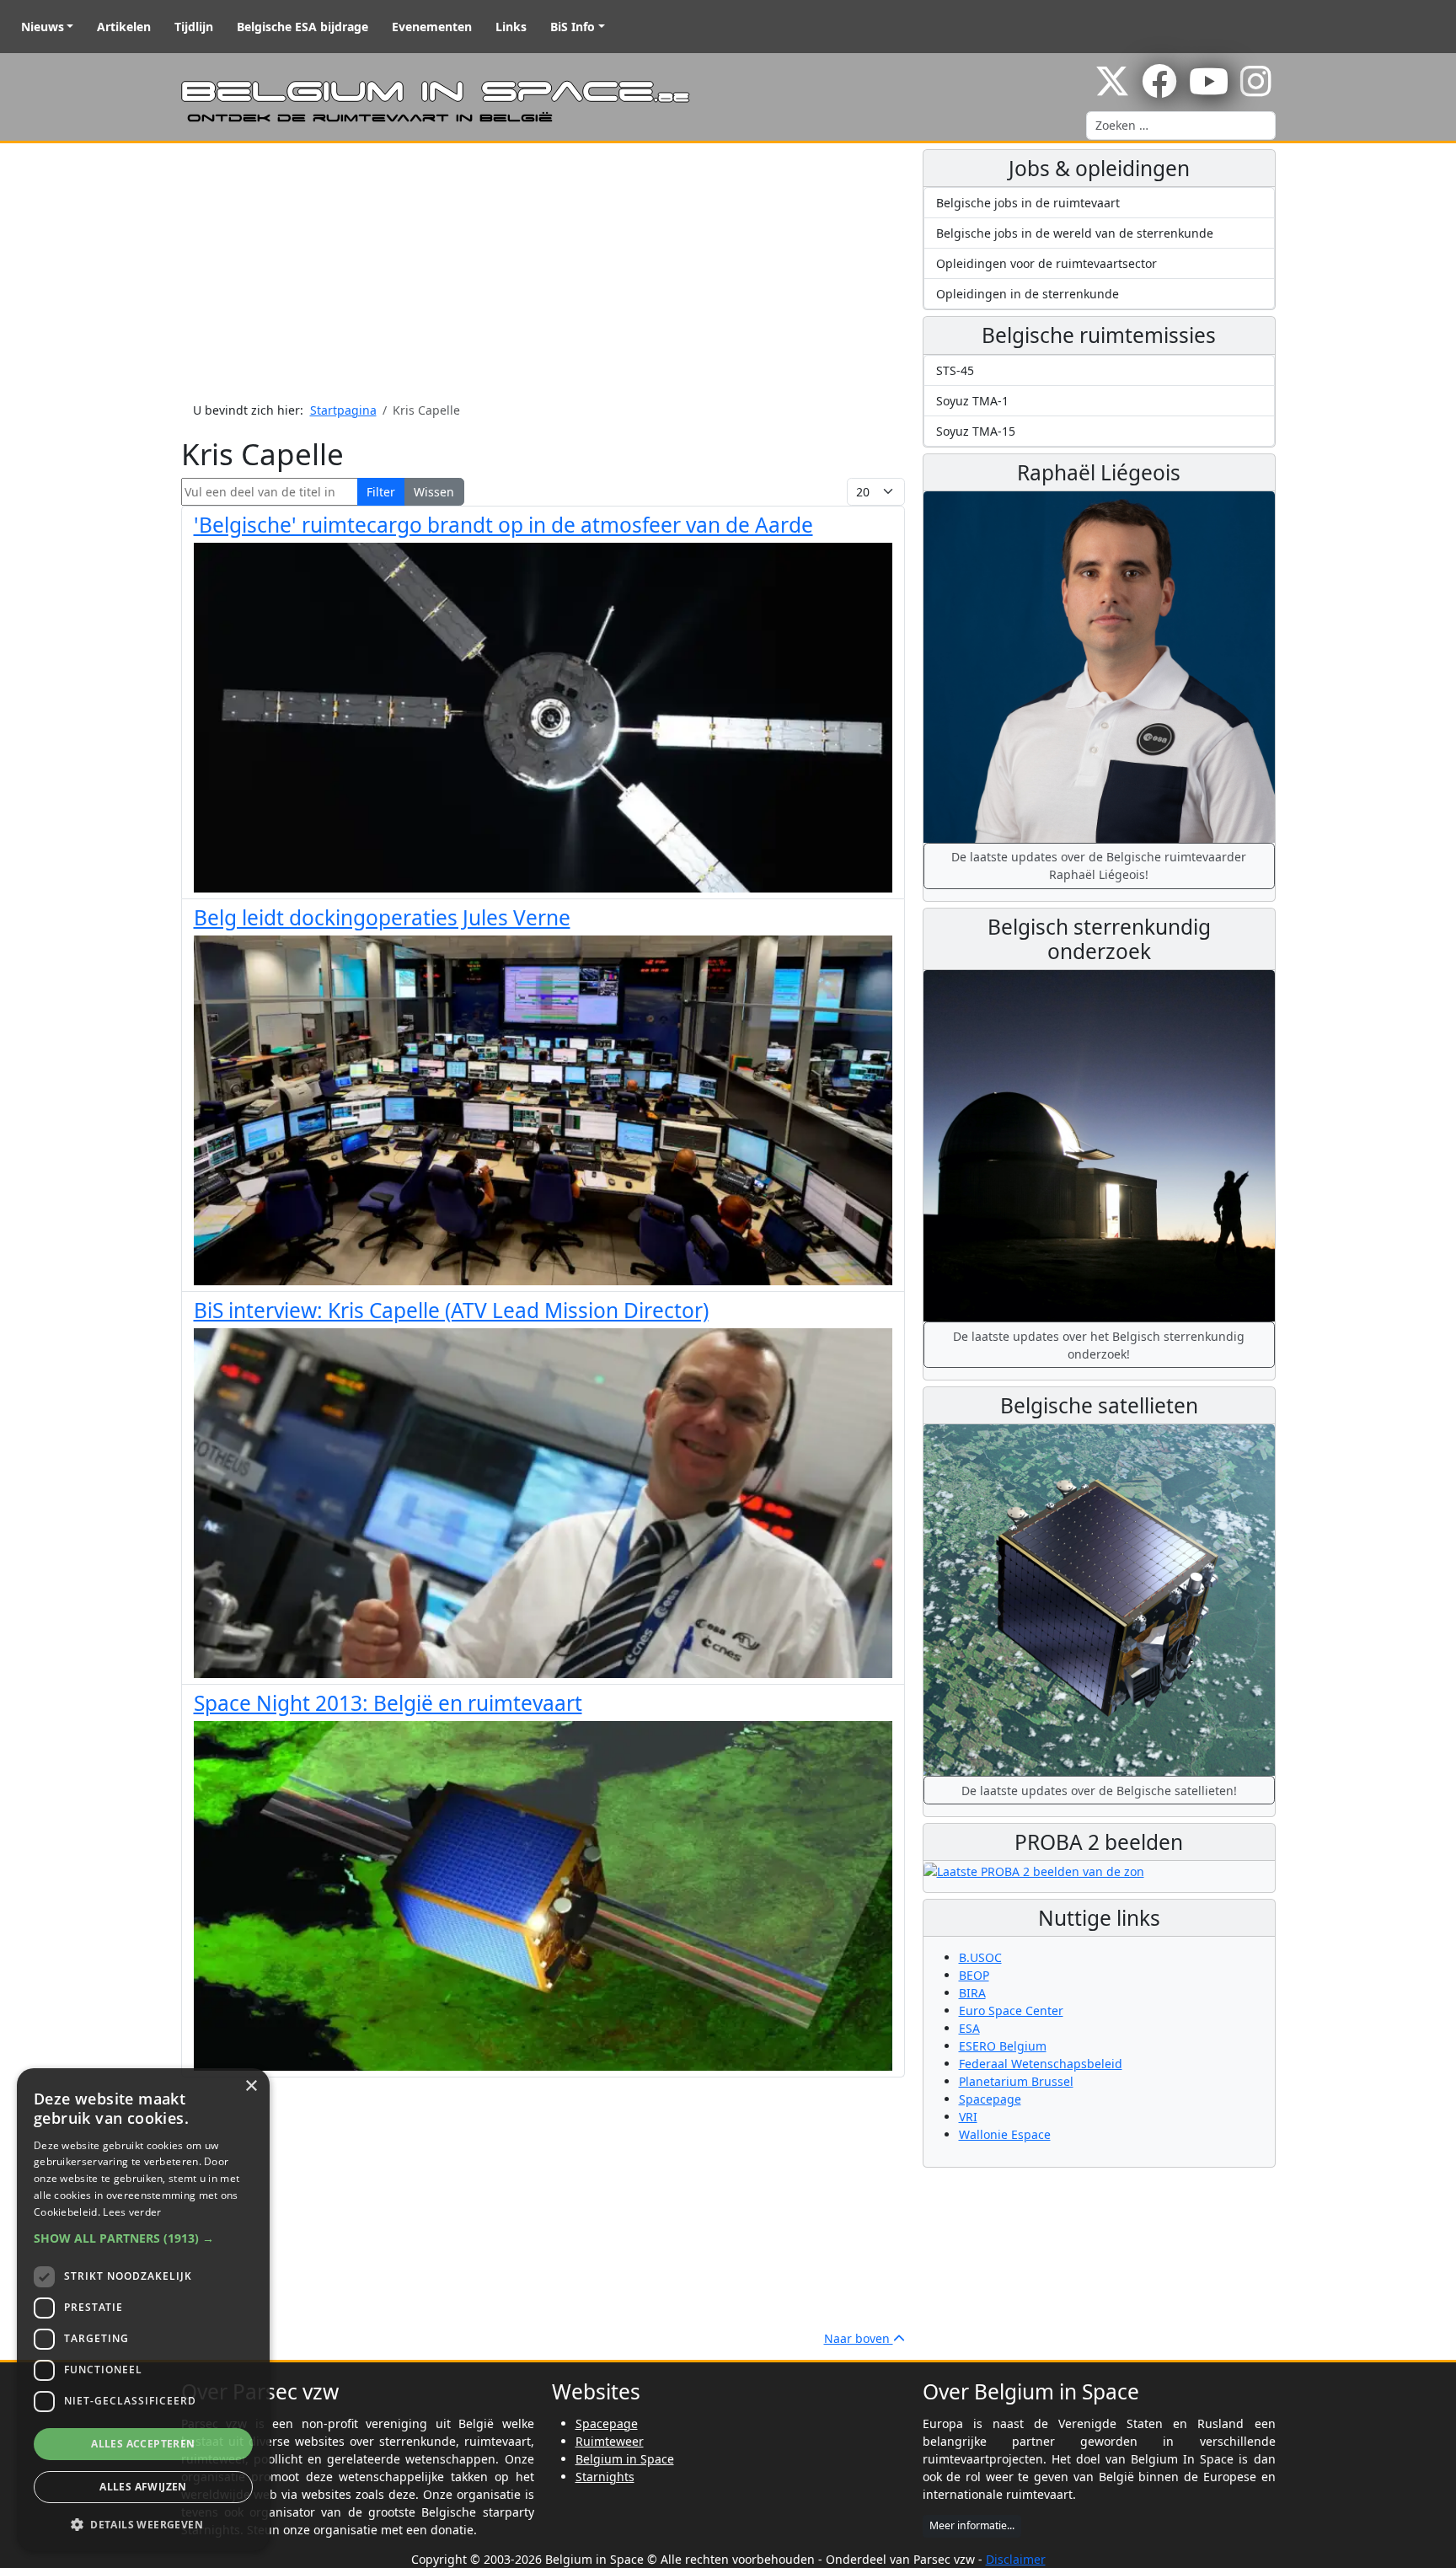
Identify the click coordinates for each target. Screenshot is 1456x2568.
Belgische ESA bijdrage (302, 27)
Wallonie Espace (1005, 2134)
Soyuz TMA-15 (976, 431)
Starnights (605, 2477)
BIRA (972, 1993)
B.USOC (980, 1957)
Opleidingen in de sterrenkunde (1028, 294)
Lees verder (132, 2212)
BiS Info (573, 27)
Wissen (434, 492)
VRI (968, 2117)
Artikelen (124, 27)
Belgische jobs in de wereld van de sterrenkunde (1075, 233)
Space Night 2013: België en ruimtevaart (388, 1703)
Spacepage (990, 2099)
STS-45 (955, 370)
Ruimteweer (610, 2441)
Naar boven (859, 2338)
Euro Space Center (1011, 2010)
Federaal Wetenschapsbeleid (1041, 2064)
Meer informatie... (972, 2525)
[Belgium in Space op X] (1112, 90)
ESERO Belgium (1003, 2046)
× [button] (251, 2086)
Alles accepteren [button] (143, 2444)
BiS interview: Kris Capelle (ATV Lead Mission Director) (451, 1310)
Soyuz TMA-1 (972, 401)
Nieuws (43, 27)
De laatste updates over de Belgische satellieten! (1099, 1791)
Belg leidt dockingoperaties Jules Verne (382, 917)
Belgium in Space (625, 2459)
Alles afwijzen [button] (143, 2487)
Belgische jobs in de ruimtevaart (1028, 203)
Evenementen (432, 27)
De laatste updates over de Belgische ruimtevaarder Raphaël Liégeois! (1099, 866)
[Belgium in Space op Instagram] (1256, 90)
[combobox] (1181, 126)
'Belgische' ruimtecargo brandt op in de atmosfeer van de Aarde (503, 525)
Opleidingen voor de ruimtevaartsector (1046, 263)
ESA (969, 2028)
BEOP (974, 1975)
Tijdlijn (194, 27)
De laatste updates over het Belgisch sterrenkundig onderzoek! (1099, 1345)
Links (511, 27)
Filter (381, 492)
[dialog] (143, 2310)
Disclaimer (1016, 2559)
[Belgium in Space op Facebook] (1159, 90)
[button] (143, 2238)
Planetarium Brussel (1016, 2081)
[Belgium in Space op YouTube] (1209, 90)
